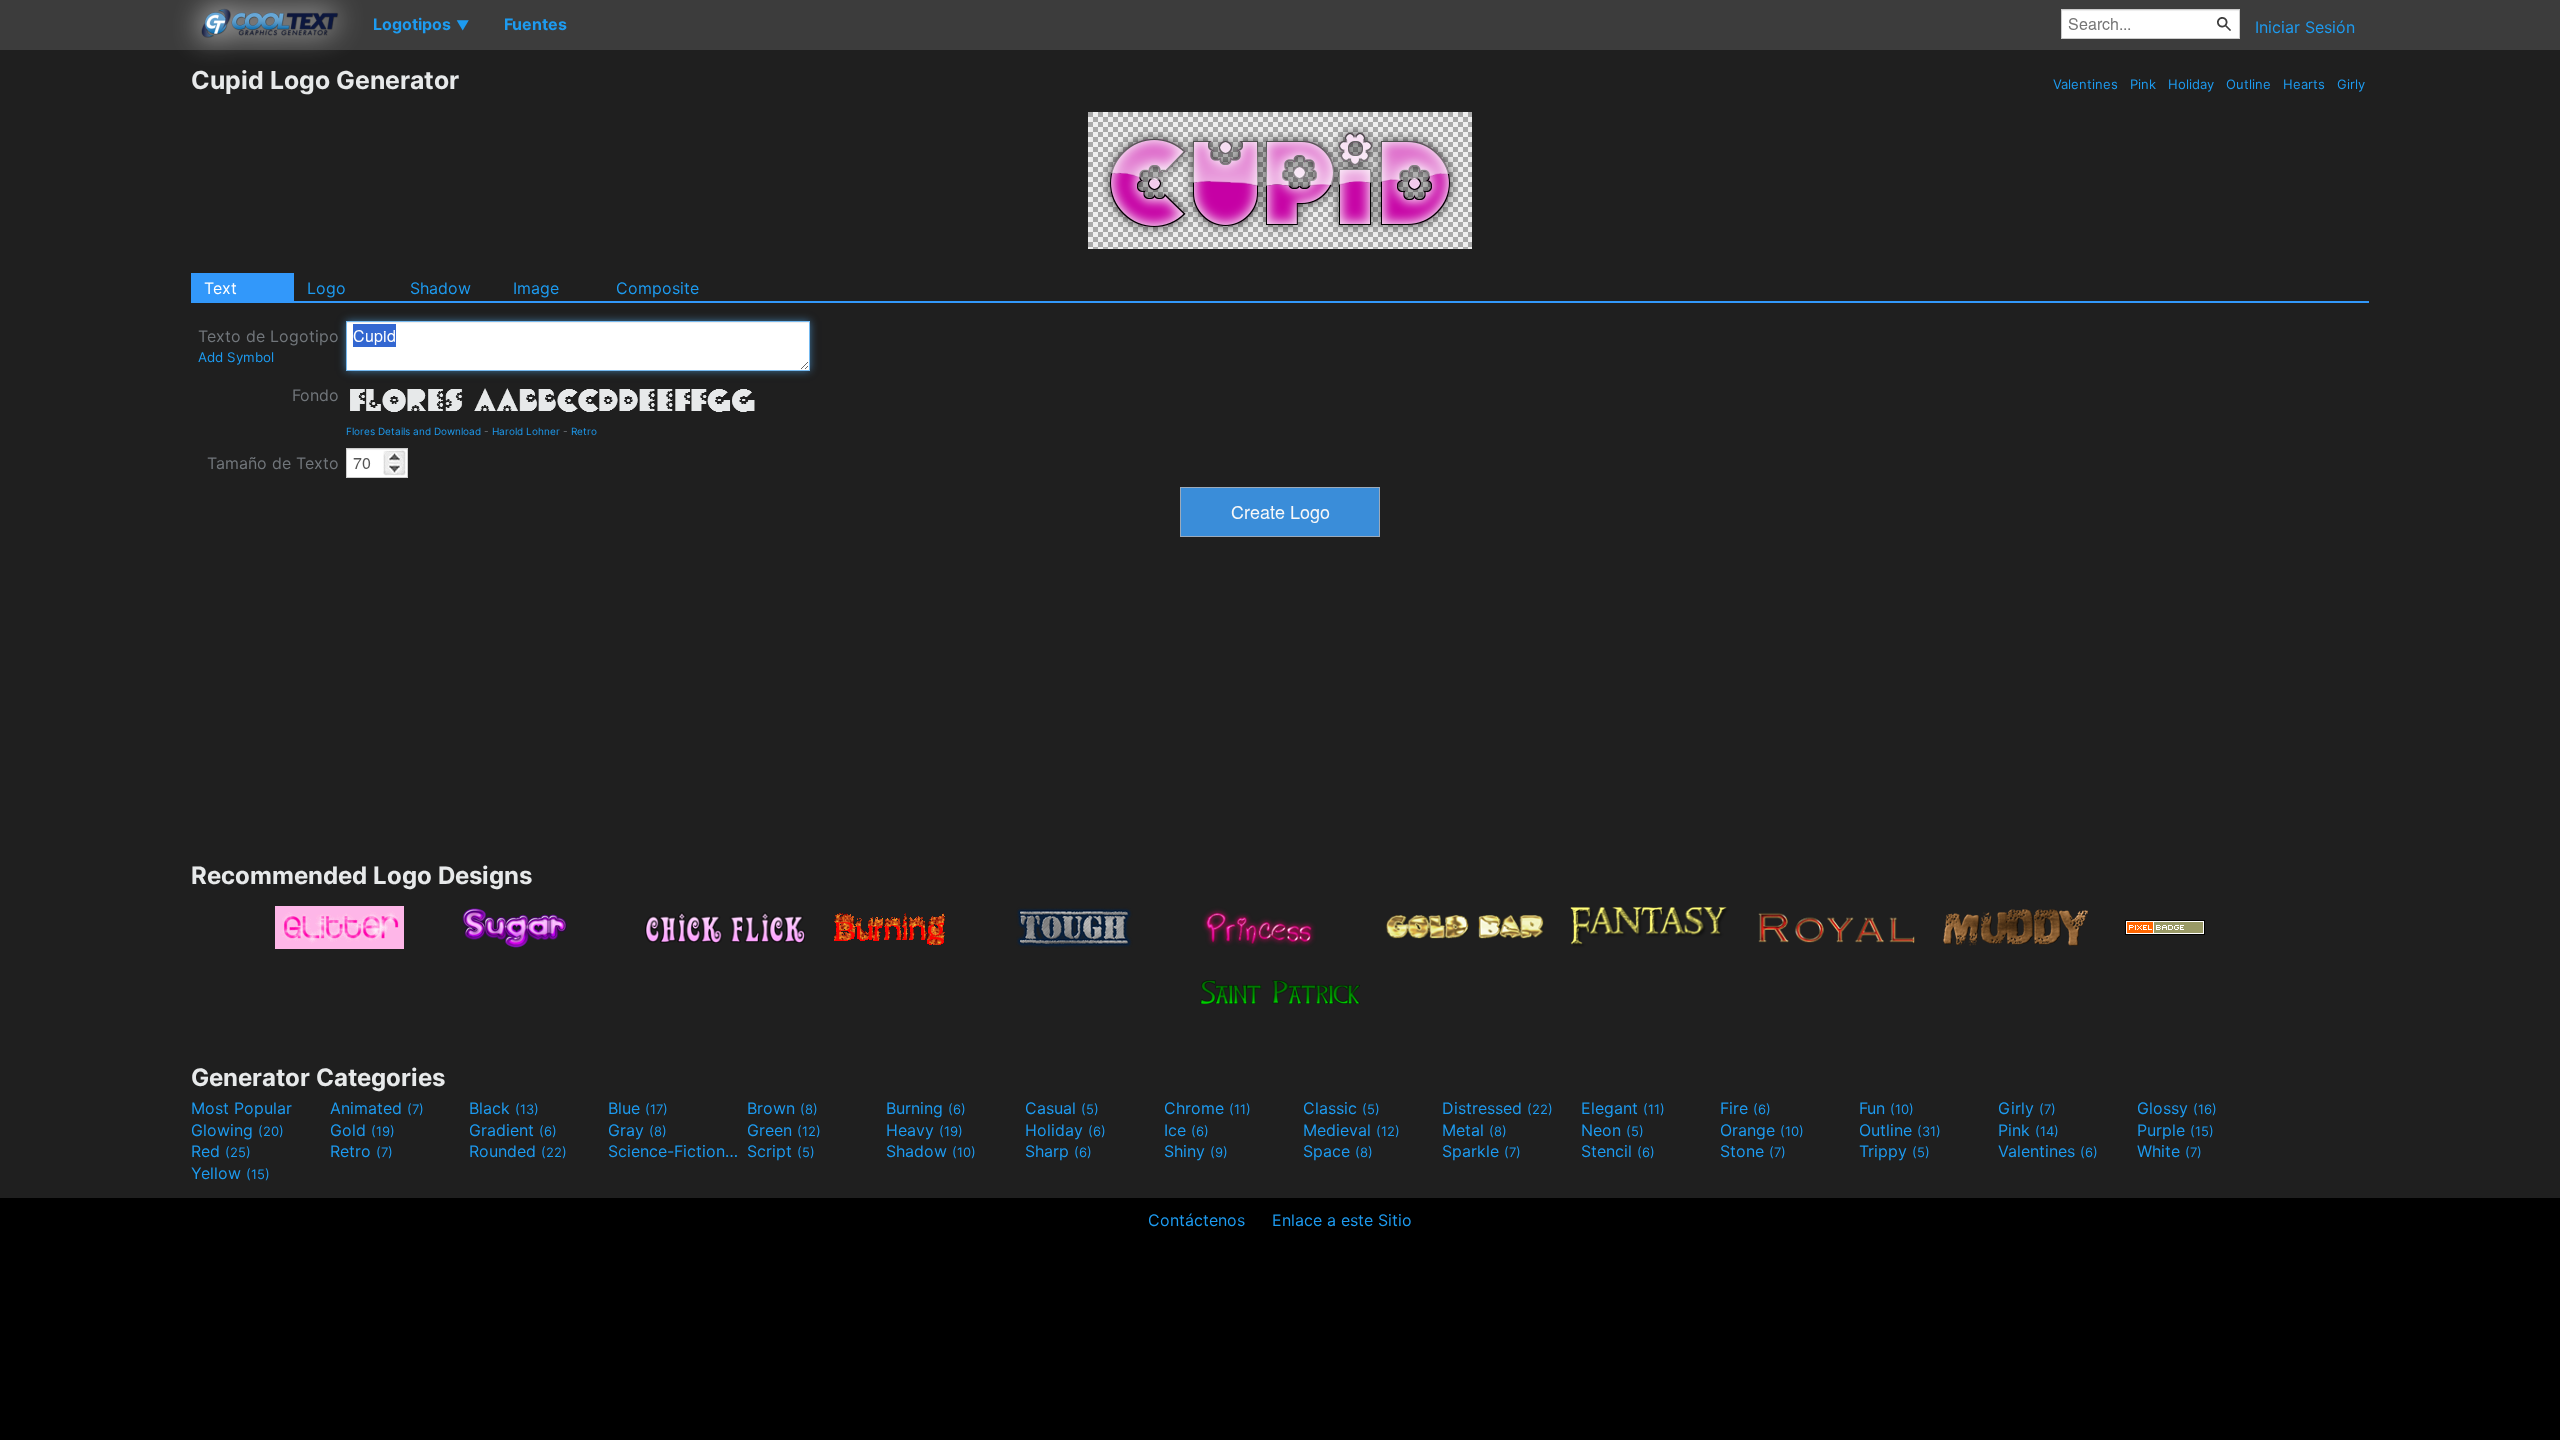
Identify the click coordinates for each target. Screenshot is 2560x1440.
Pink (2143, 84)
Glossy (2177, 1108)
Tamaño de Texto (273, 463)
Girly (2351, 84)
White (2169, 1151)
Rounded (518, 1151)
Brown (782, 1108)
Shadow (440, 288)
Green (784, 1130)
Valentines (2085, 84)
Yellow (230, 1173)
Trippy (1894, 1151)
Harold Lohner (526, 431)
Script (781, 1151)
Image (536, 288)
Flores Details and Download (413, 431)
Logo (326, 288)
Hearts (2304, 84)
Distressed (1497, 1108)
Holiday (2191, 84)
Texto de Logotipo (268, 345)
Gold (362, 1130)
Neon (1612, 1130)
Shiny (1196, 1151)
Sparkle (1481, 1151)
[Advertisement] (95, 365)
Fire (1745, 1108)
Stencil (1618, 1151)
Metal (1474, 1130)
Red (221, 1151)
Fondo (315, 395)
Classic (1341, 1108)
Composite (657, 288)
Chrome (1207, 1108)
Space (1338, 1151)
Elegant (1623, 1108)
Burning (926, 1108)
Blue (638, 1108)
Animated (377, 1108)
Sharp (1058, 1151)
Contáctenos (1196, 1220)
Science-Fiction (675, 1151)
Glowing (237, 1130)
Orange (1762, 1130)
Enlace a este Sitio (1342, 1220)
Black (504, 1108)
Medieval (1351, 1130)
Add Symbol (236, 357)
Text (220, 288)
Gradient (513, 1130)
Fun (1886, 1108)
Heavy (924, 1130)
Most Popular (241, 1108)
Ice (1186, 1130)
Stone (1753, 1151)
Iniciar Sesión (2305, 27)
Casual (1062, 1108)
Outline (2248, 84)
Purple (2175, 1130)
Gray (637, 1130)
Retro (584, 431)
